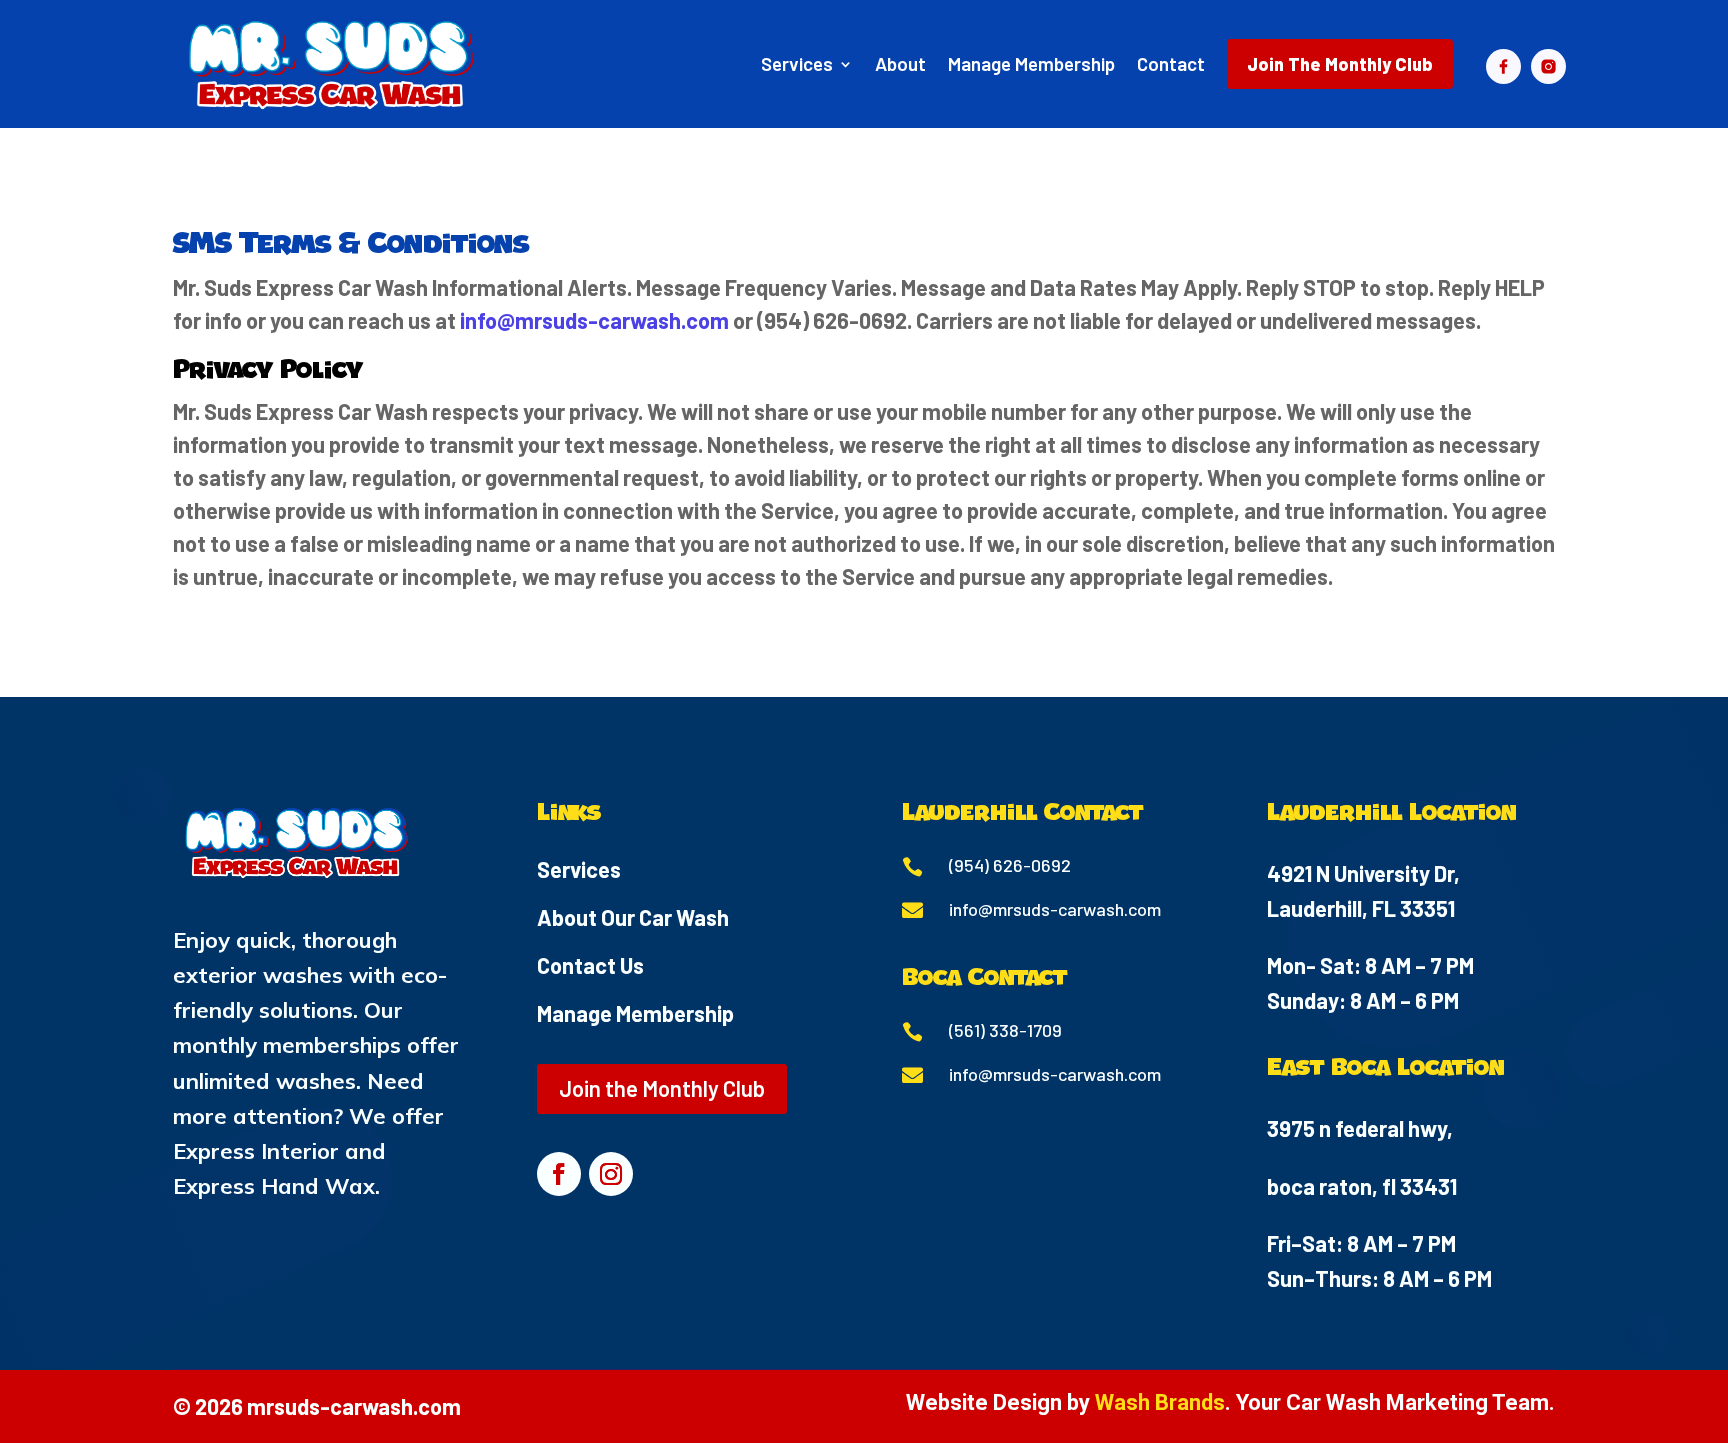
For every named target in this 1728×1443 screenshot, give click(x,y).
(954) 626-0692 (1010, 865)
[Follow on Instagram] (611, 1174)
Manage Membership (635, 1013)
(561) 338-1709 (1005, 1030)
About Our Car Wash (633, 917)
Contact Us (590, 965)
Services (579, 869)
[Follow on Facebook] (559, 1174)
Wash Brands (1160, 1402)
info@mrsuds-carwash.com (594, 320)
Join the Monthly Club (662, 1088)
